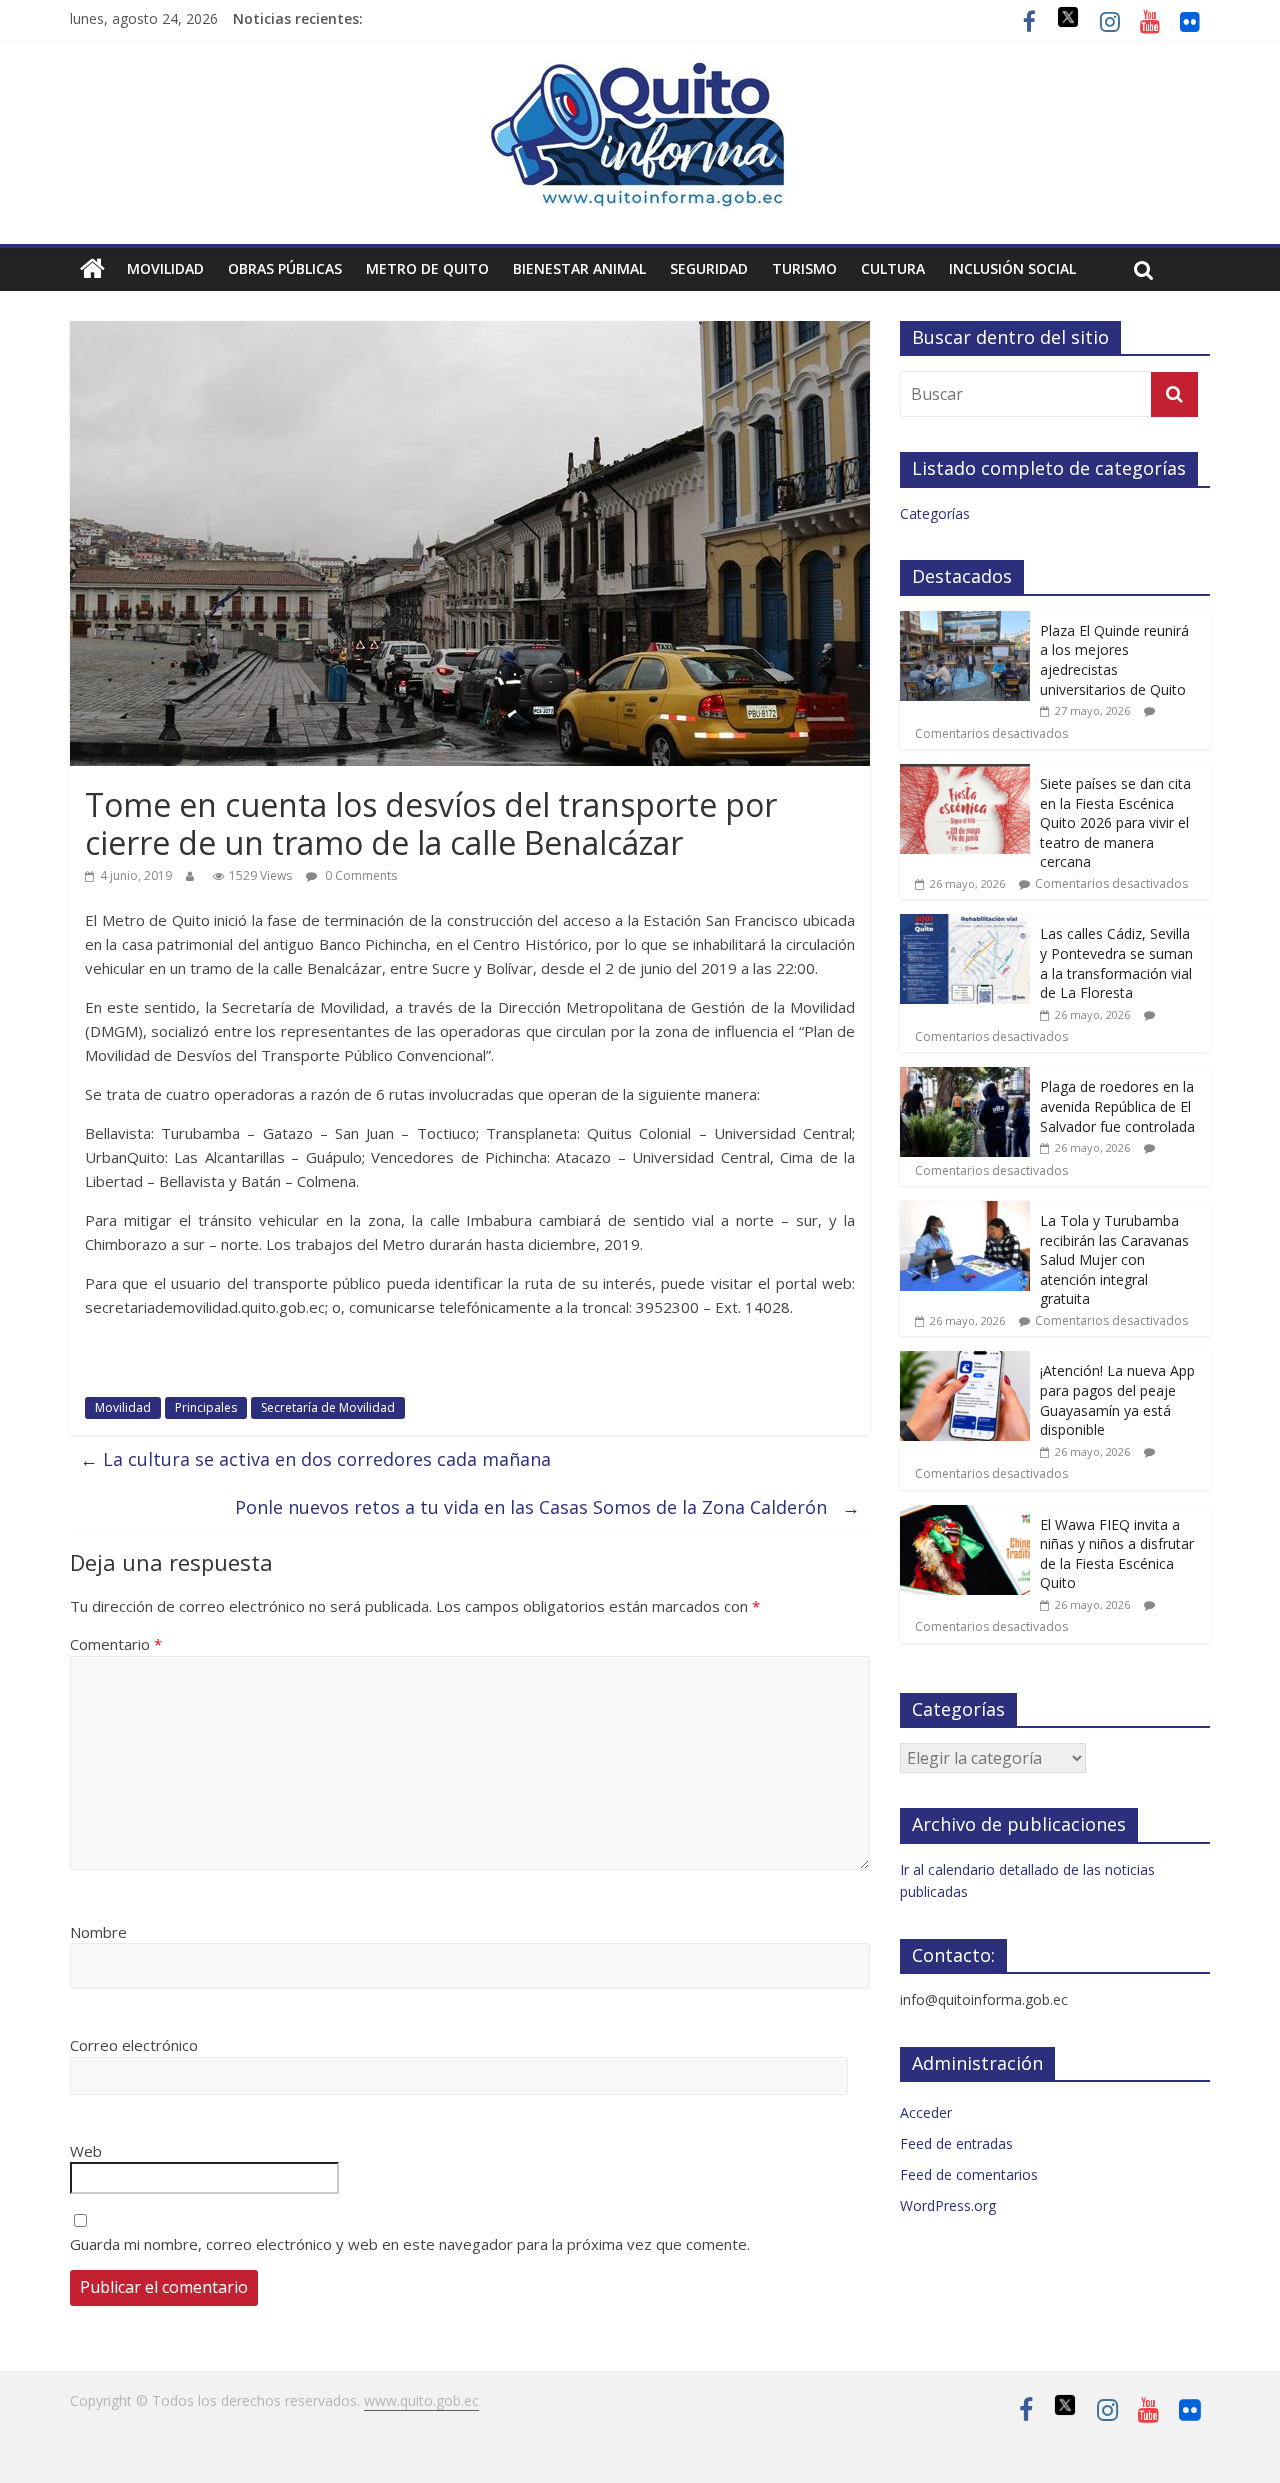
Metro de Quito (427, 268)
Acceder (926, 2112)
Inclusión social (1012, 268)
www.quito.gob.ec (421, 2400)
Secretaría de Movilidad (328, 1407)
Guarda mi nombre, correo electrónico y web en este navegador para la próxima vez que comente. (410, 2244)
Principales (206, 1407)
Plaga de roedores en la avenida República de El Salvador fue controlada (1117, 1106)
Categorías (935, 513)
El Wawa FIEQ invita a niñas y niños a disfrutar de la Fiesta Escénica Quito (1117, 1554)
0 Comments (359, 875)
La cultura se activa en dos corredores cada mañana (315, 1459)
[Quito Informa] (640, 72)
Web (86, 2151)
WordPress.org (948, 2205)
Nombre (98, 1932)
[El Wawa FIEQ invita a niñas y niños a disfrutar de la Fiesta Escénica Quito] (965, 1515)
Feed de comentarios (969, 2174)
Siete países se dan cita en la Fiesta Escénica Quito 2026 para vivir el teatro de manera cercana (1115, 822)
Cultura (893, 268)
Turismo (804, 268)
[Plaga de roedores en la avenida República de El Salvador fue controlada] (965, 1077)
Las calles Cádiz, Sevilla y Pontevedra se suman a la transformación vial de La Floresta (1116, 963)
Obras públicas (285, 268)
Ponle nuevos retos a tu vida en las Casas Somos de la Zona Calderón (547, 1507)
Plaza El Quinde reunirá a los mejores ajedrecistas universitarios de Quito (1114, 660)
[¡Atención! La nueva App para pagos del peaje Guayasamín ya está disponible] (965, 1361)
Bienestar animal (579, 268)
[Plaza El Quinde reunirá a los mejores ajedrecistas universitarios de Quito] (965, 621)
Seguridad (709, 268)
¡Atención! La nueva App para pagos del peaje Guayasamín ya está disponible (1117, 1400)
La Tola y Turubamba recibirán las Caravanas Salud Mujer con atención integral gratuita (1114, 1259)
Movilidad (165, 268)
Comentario (116, 1644)
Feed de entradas (956, 2143)
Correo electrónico (134, 2045)
